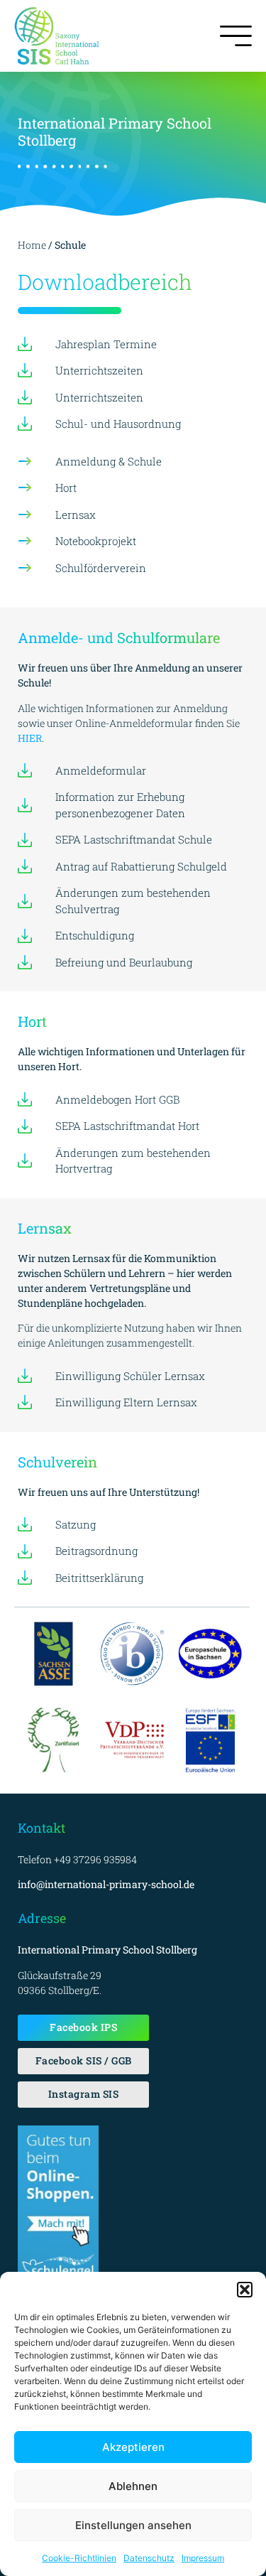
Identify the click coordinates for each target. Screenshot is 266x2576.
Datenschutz (149, 2558)
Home (33, 245)
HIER (30, 738)
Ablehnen (133, 2486)
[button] (245, 2290)
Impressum (203, 2558)
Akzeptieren (133, 2447)
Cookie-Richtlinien (79, 2558)
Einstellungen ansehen (133, 2525)
